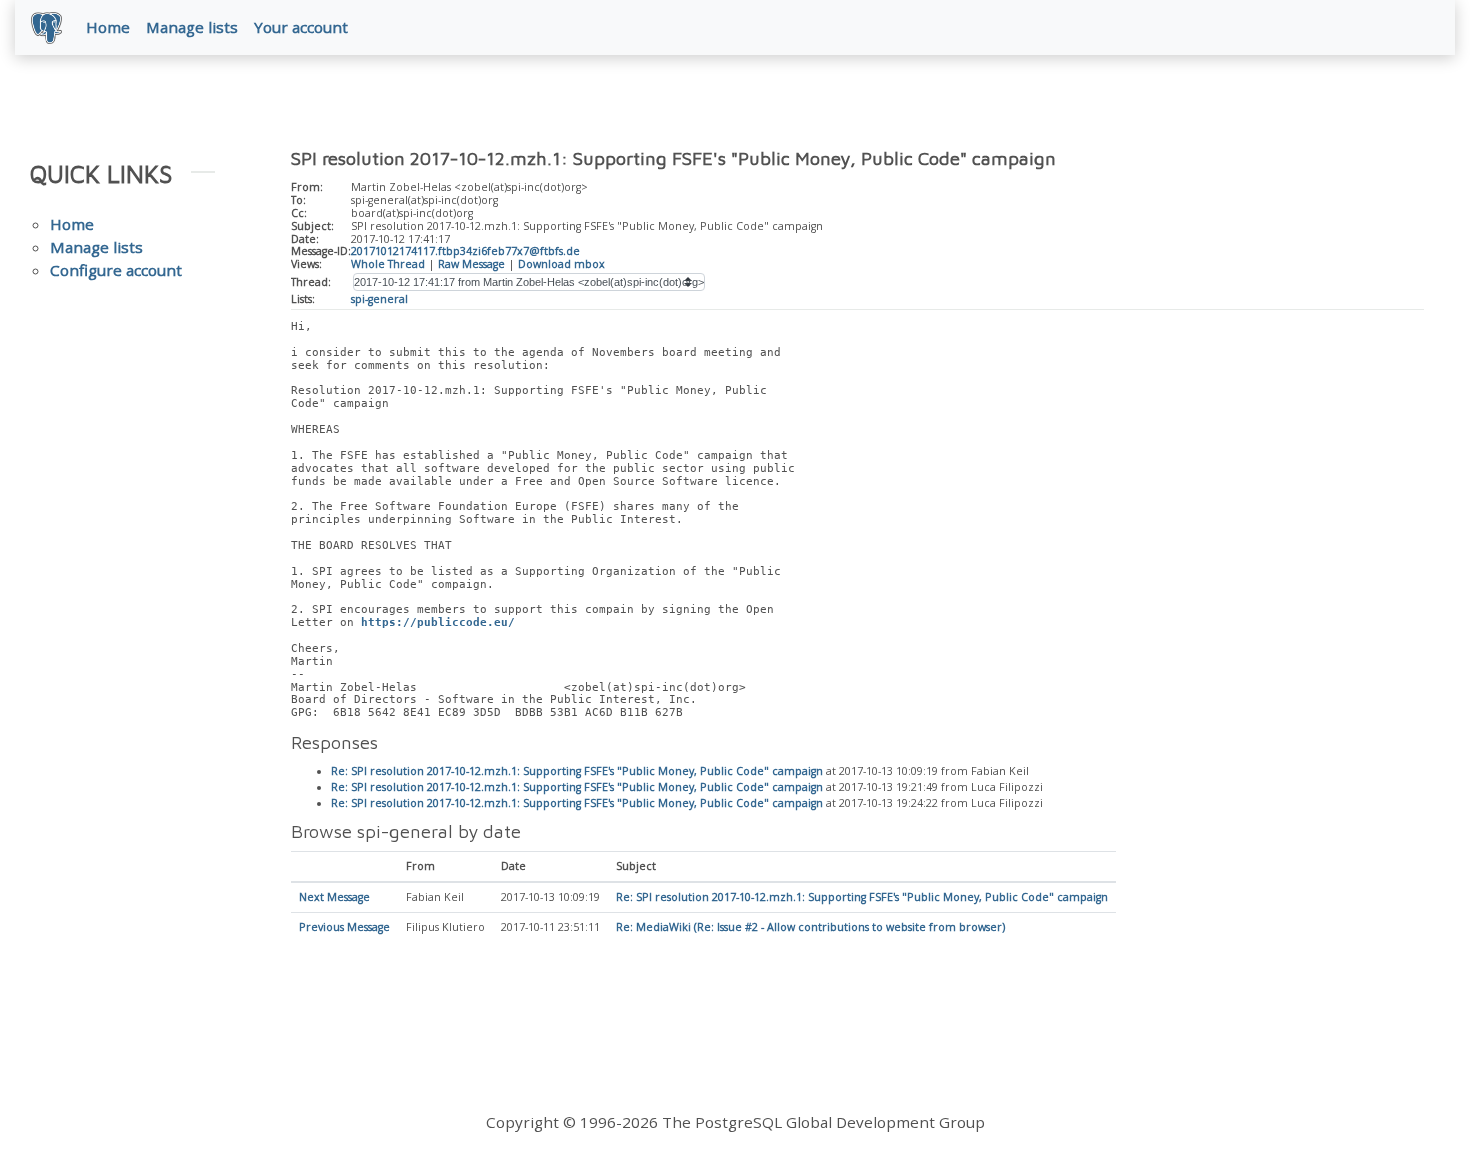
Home (108, 27)
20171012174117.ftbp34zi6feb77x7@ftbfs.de (465, 251)
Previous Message (344, 927)
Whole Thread (388, 264)
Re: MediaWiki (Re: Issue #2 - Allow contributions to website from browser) (810, 927)
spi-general (379, 299)
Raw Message (471, 264)
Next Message (334, 897)
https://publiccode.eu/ (438, 622)
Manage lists (192, 27)
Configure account (116, 270)
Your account (301, 27)
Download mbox (561, 264)
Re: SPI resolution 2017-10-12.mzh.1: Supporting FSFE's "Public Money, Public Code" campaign (577, 771)
